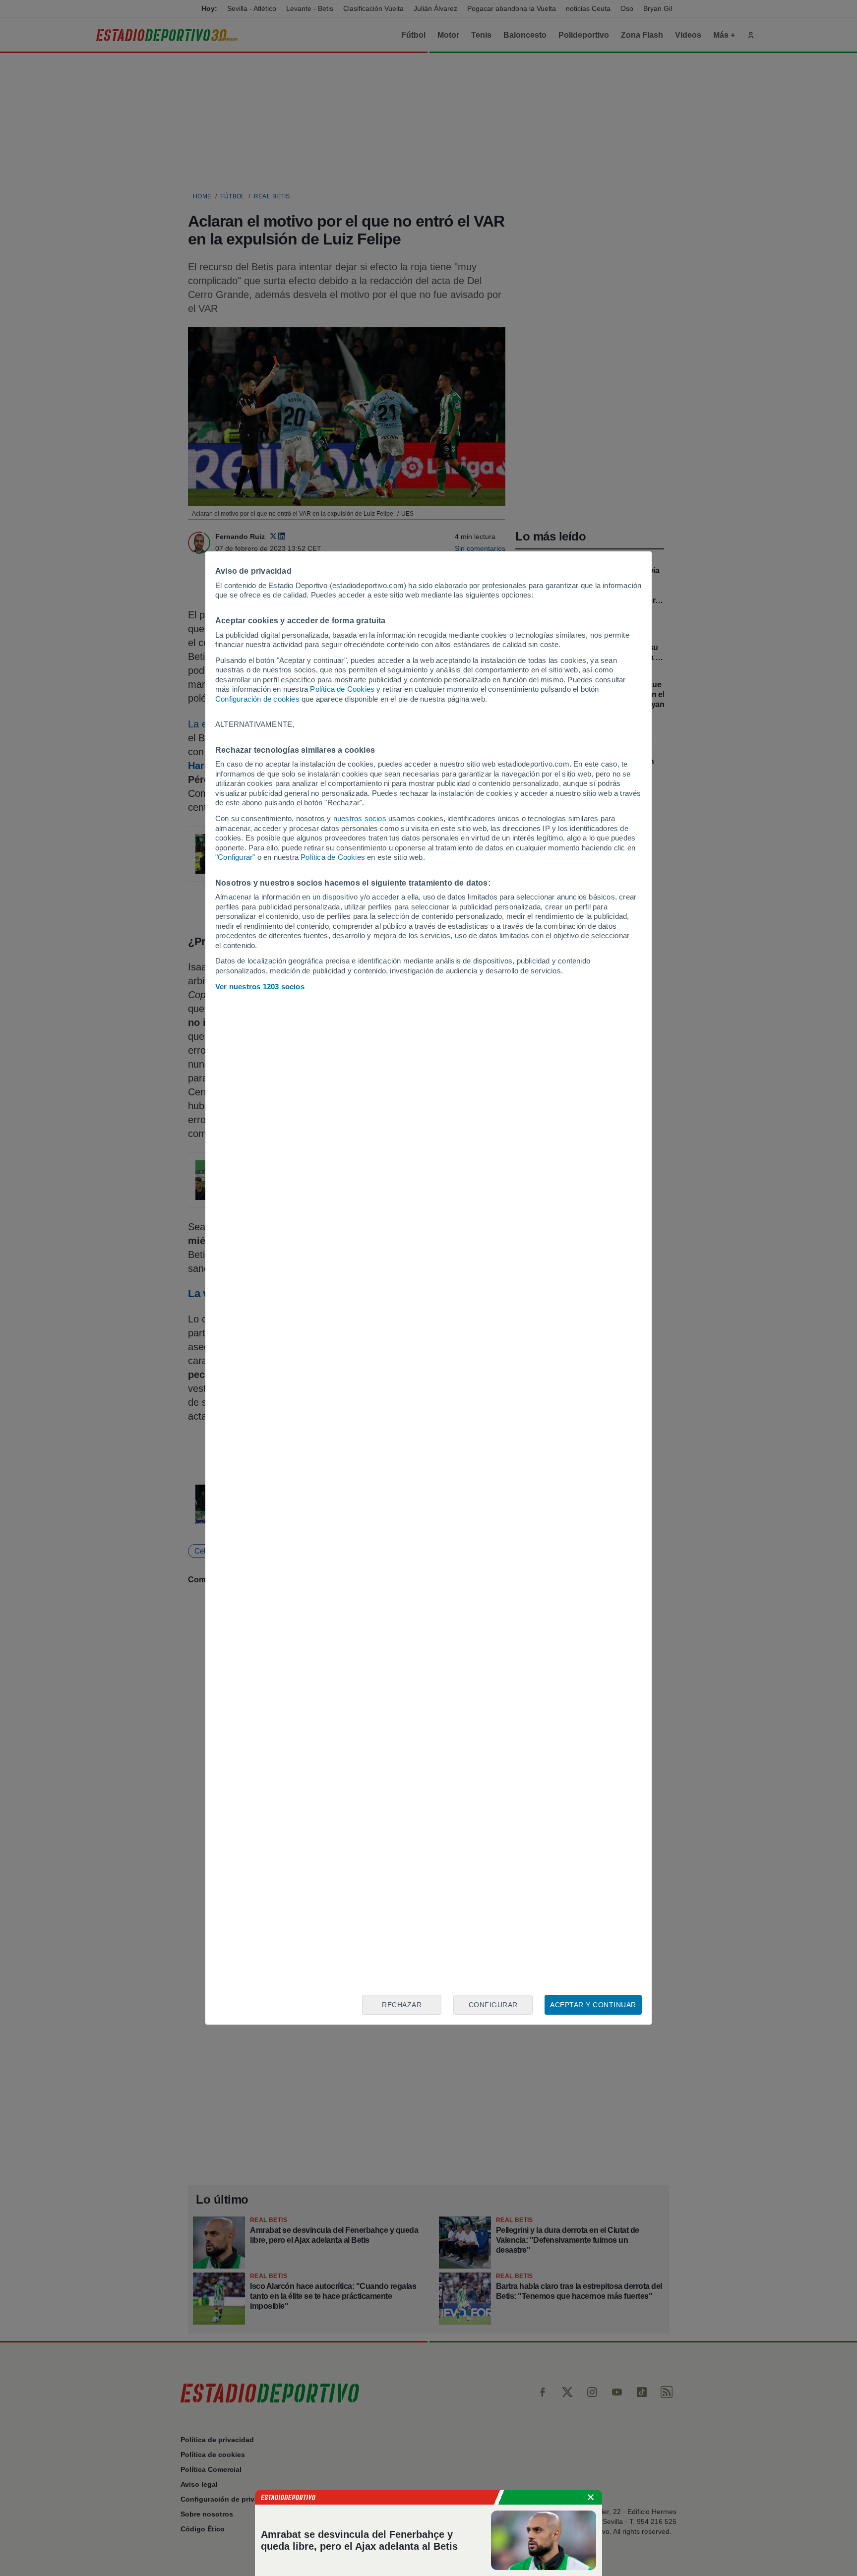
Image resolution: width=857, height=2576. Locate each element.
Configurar (493, 2005)
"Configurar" (235, 857)
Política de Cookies (342, 689)
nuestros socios (360, 818)
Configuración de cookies (257, 699)
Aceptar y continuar (593, 2005)
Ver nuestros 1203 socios (260, 987)
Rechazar (402, 2005)
